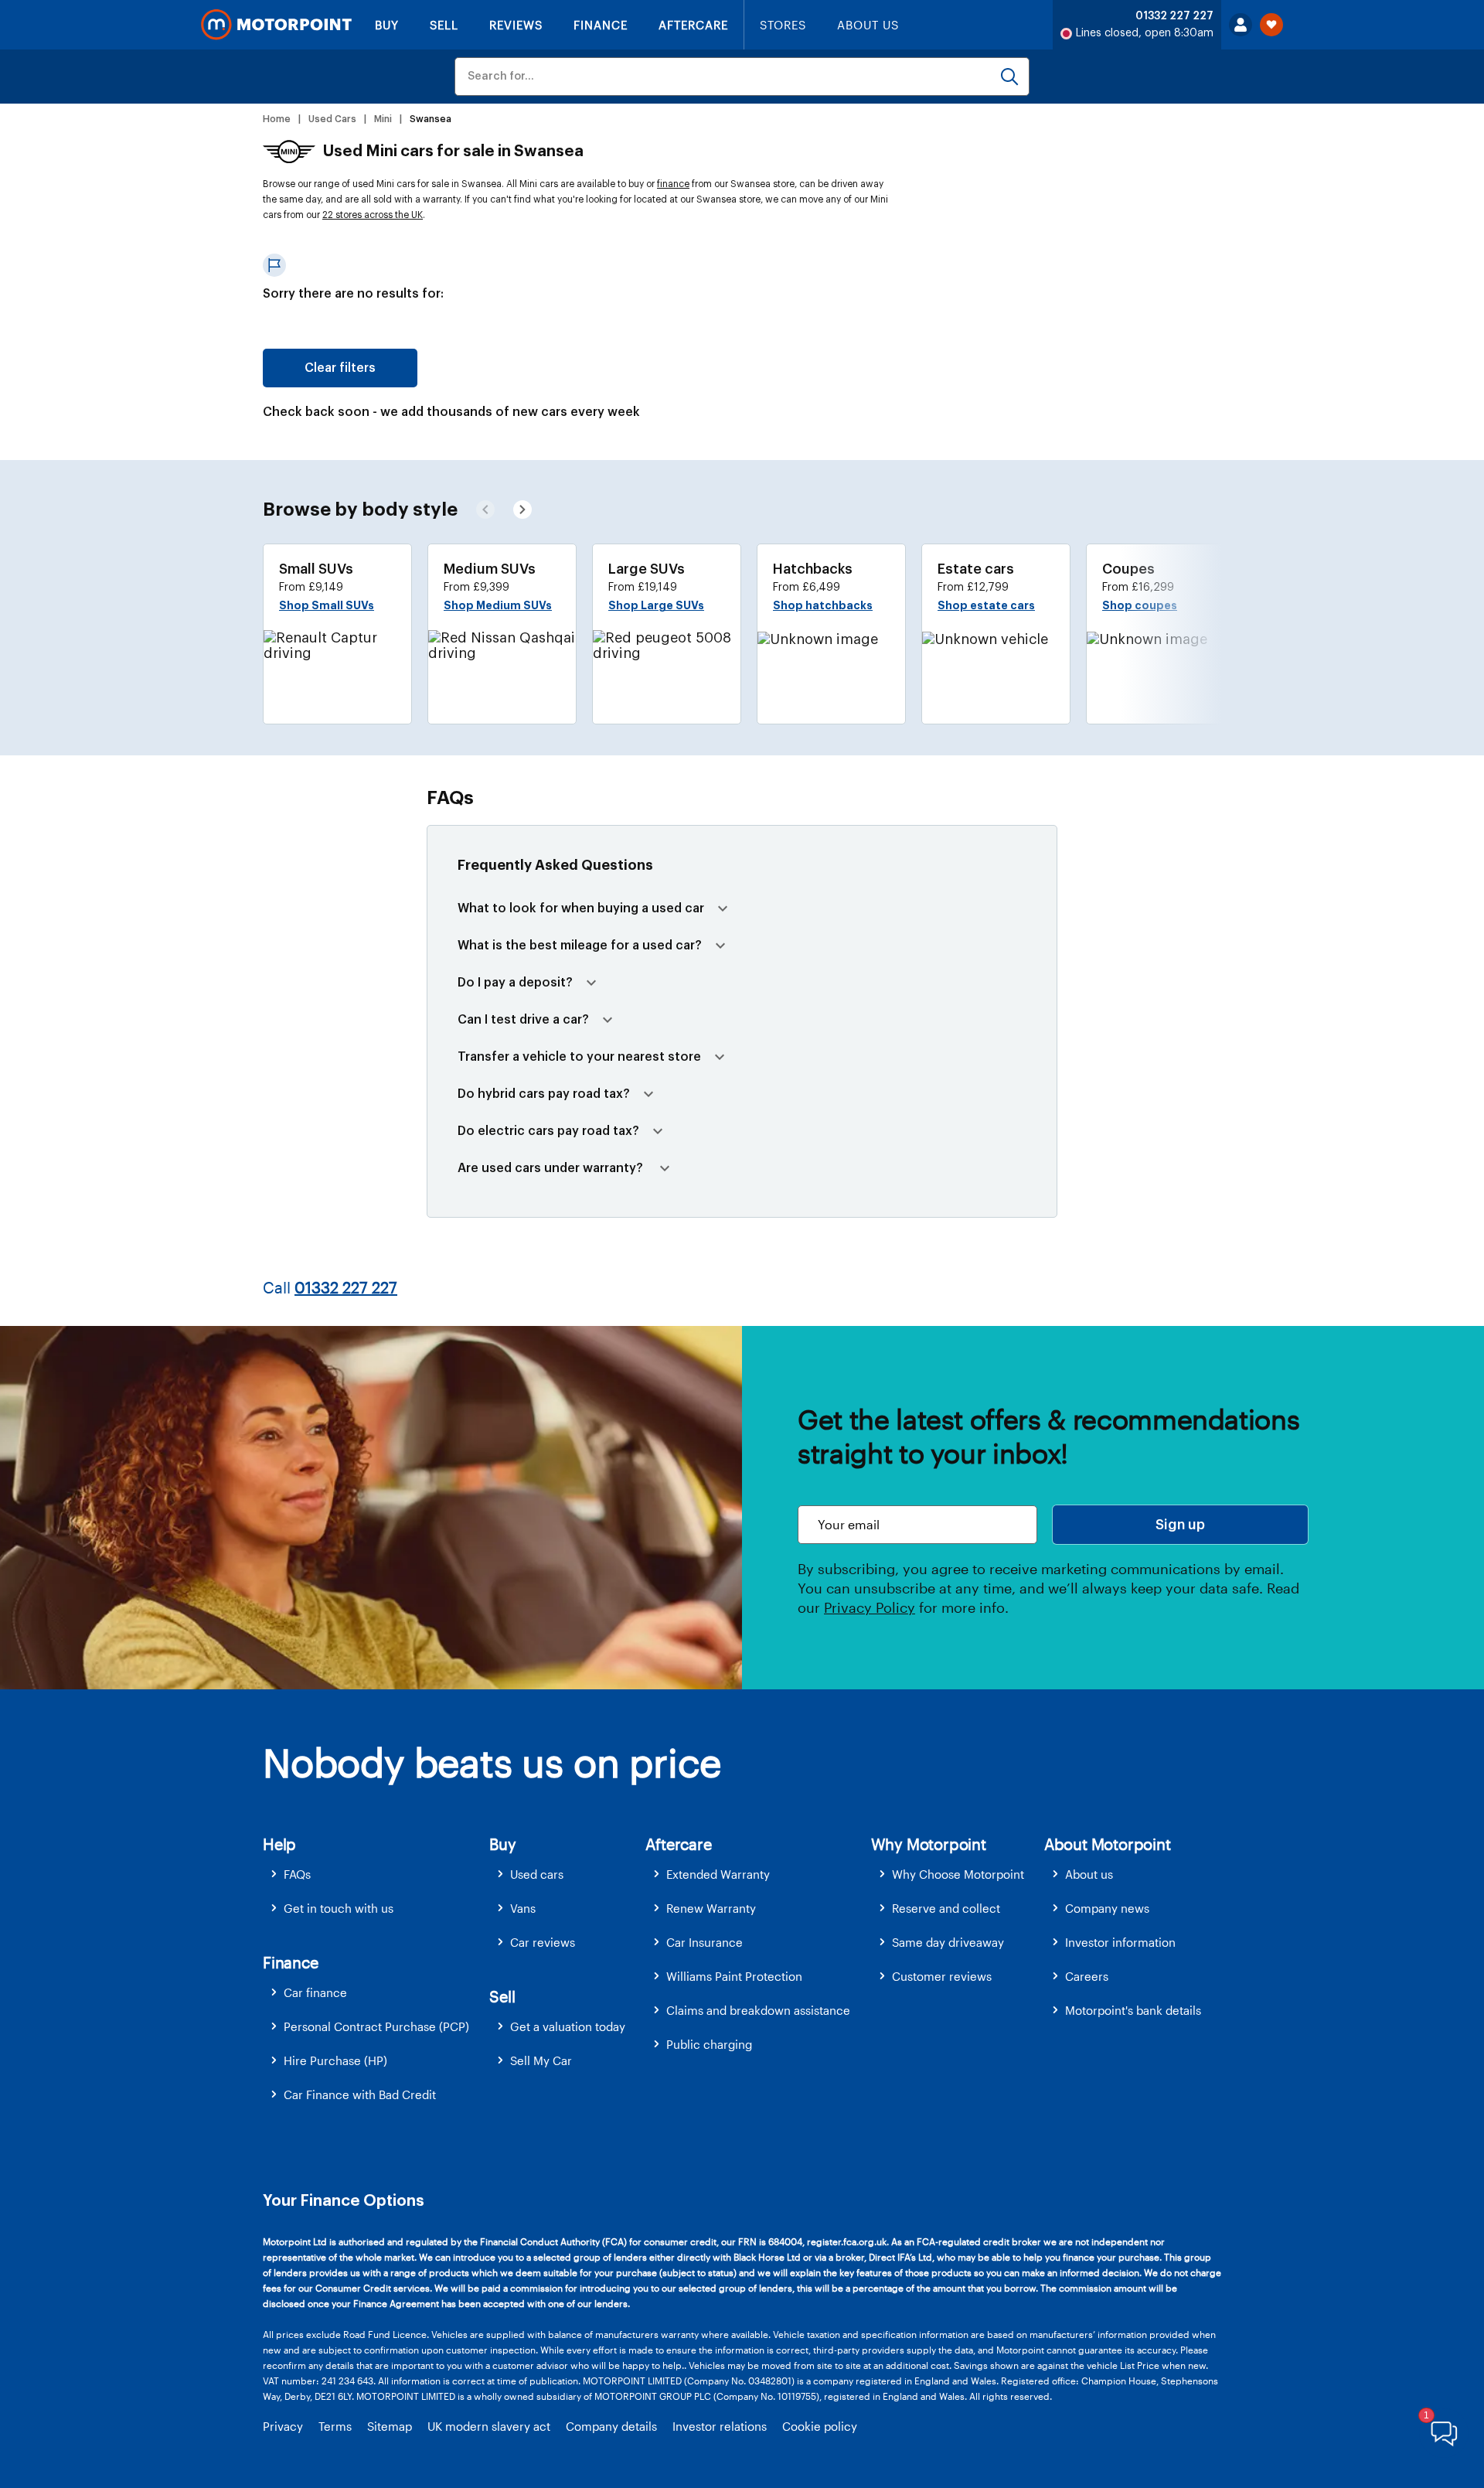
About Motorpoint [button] (1108, 1844)
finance (673, 184)
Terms (335, 2426)
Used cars (537, 1874)
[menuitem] (376, 1875)
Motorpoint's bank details (1133, 2010)
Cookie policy (820, 2426)
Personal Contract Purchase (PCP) (376, 2026)
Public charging (709, 2044)
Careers (1087, 1976)
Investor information (1120, 1942)
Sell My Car (541, 2060)
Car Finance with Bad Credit (360, 2094)
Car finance (315, 1992)
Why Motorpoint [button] (929, 1844)
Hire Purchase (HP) (335, 2060)
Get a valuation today (568, 2026)
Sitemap (390, 2426)
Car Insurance (705, 1942)
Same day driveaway (948, 1942)
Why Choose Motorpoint (958, 1874)
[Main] (276, 25)
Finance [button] (291, 1962)
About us (1089, 1874)
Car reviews (543, 1942)
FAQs (297, 1874)
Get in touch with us (339, 1908)
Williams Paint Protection (734, 1976)
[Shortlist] (1271, 25)
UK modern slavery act (489, 2426)
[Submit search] (1009, 77)
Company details (611, 2426)
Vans (523, 1908)
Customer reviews (942, 1976)
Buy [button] (502, 1844)
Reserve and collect (946, 1908)
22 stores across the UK (373, 215)
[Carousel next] (485, 510)
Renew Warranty (711, 1908)
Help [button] (279, 1844)
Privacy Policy (870, 1607)
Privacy (283, 2426)
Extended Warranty (718, 1874)
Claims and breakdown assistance (758, 2010)
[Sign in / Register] (1241, 25)
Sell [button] (502, 1996)
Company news (1107, 1908)
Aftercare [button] (678, 1844)
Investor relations (720, 2426)
